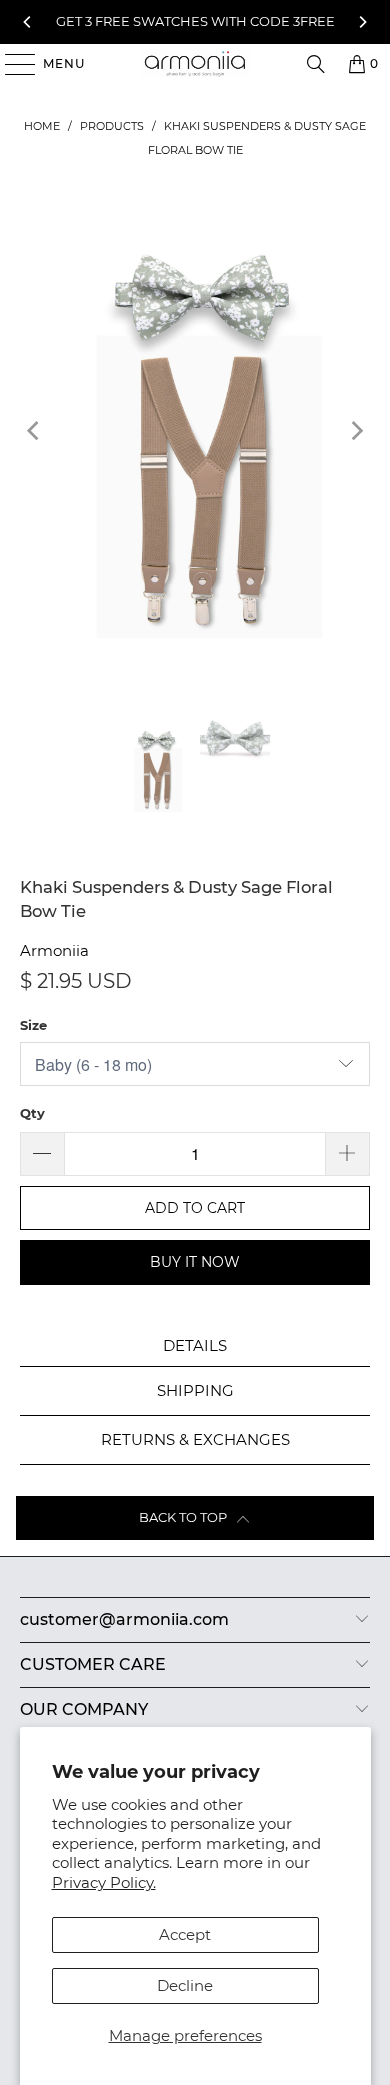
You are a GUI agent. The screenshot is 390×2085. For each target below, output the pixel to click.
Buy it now (195, 1262)
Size (33, 1025)
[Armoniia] (195, 64)
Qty (32, 1113)
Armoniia (54, 950)
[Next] (362, 22)
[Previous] (27, 22)
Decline (185, 1985)
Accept (185, 1934)
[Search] (316, 64)
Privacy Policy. (104, 1882)
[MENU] (10, 64)
